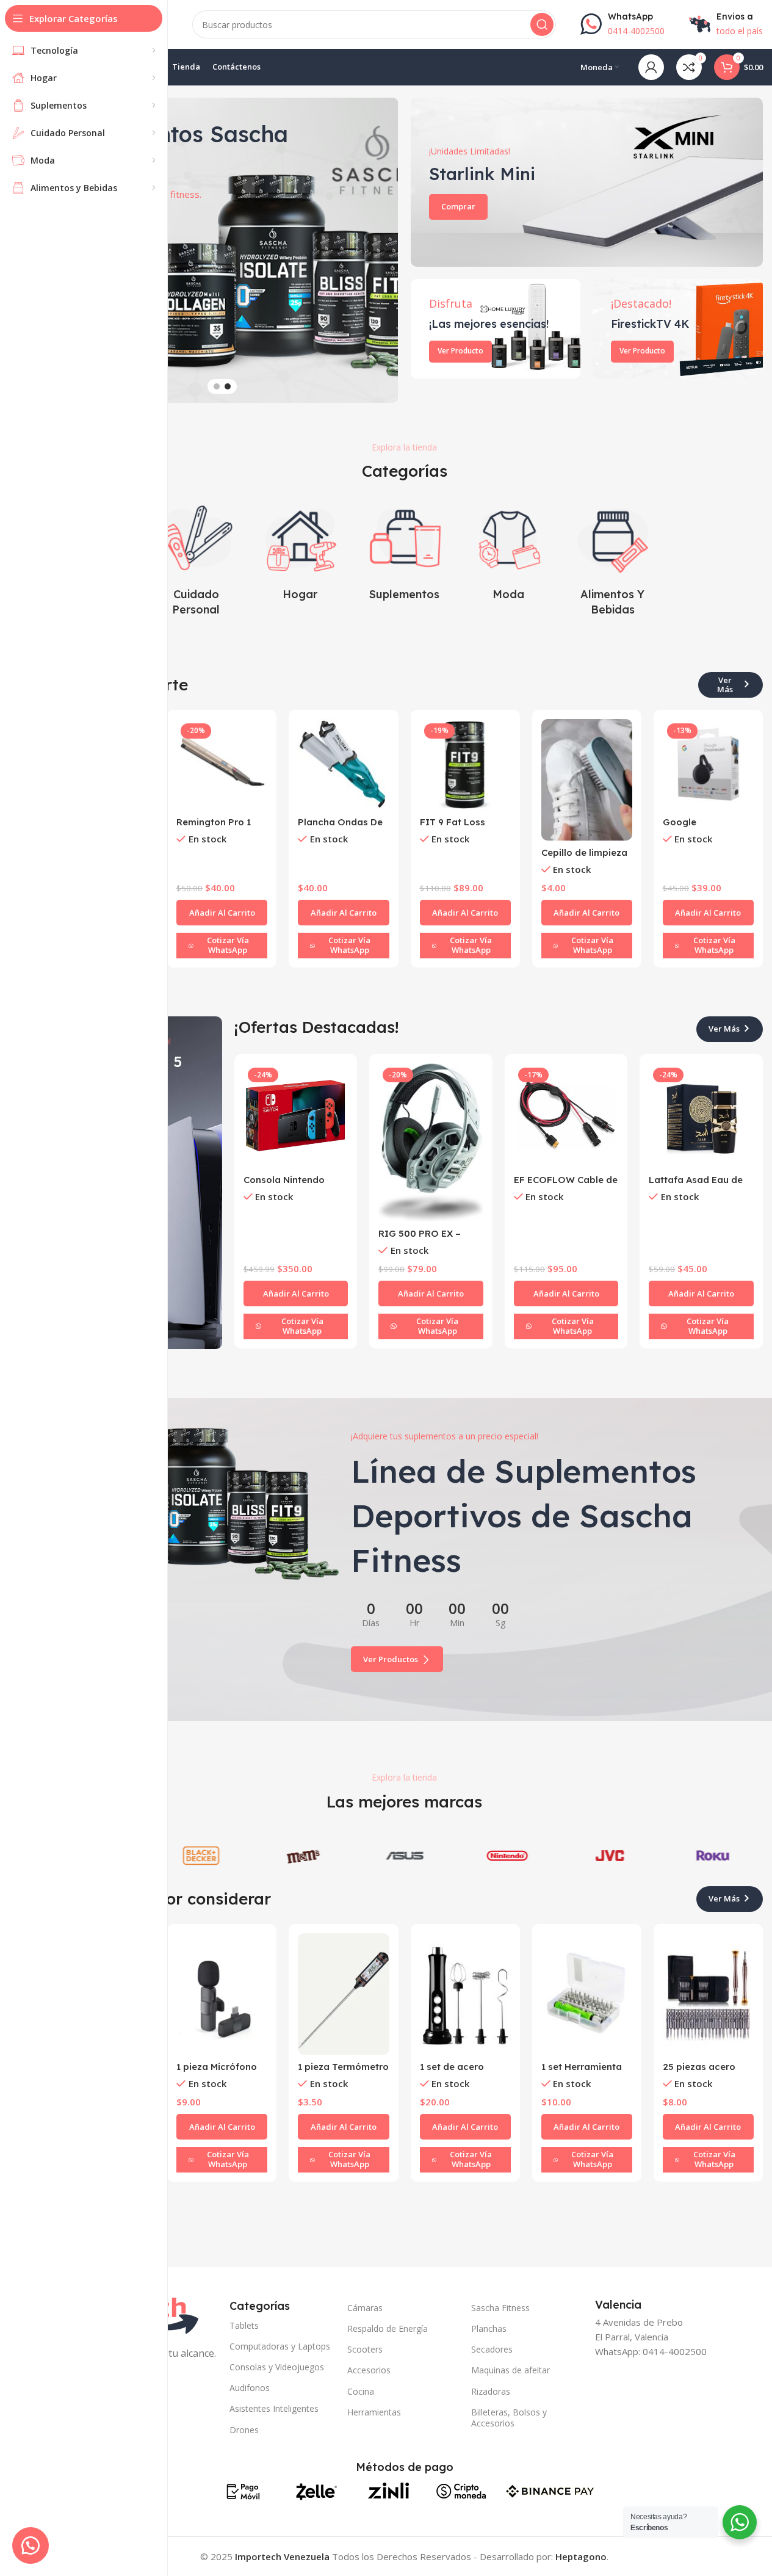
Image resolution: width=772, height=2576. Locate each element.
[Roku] (712, 1856)
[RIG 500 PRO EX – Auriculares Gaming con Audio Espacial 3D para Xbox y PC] (431, 1142)
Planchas (489, 2328)
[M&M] (302, 1856)
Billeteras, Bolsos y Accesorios (509, 2418)
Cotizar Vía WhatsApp (228, 945)
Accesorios (369, 2370)
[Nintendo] (507, 1856)
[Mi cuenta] (651, 67)
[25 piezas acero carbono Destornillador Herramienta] (708, 1994)
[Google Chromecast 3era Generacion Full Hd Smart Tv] (708, 765)
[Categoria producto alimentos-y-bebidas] (613, 559)
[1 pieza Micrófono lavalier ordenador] (222, 1994)
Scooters (365, 2349)
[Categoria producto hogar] (300, 552)
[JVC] (609, 1856)
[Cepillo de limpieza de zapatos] (587, 780)
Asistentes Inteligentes (274, 2408)
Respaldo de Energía (388, 2328)
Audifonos (250, 2388)
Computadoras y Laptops (280, 2346)
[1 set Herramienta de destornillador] (587, 1994)
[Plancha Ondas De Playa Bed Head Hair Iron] (343, 765)
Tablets (244, 2325)
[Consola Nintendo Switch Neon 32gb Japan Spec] (296, 1116)
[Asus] (404, 1856)
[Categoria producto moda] (509, 552)
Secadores (492, 2349)
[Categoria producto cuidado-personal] (196, 559)
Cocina (361, 2391)
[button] (383, 250)
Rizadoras (491, 2391)
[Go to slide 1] (217, 386)
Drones (244, 2430)
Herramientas (374, 2412)
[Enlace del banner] (587, 182)
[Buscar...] (542, 24)
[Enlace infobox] (622, 24)
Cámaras (365, 2308)
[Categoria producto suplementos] (404, 552)
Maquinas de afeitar (510, 2370)
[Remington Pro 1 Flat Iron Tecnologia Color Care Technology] (222, 765)
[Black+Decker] (200, 1856)
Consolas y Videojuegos (277, 2367)
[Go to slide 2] (228, 386)
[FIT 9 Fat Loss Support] (465, 765)
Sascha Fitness (500, 2308)
